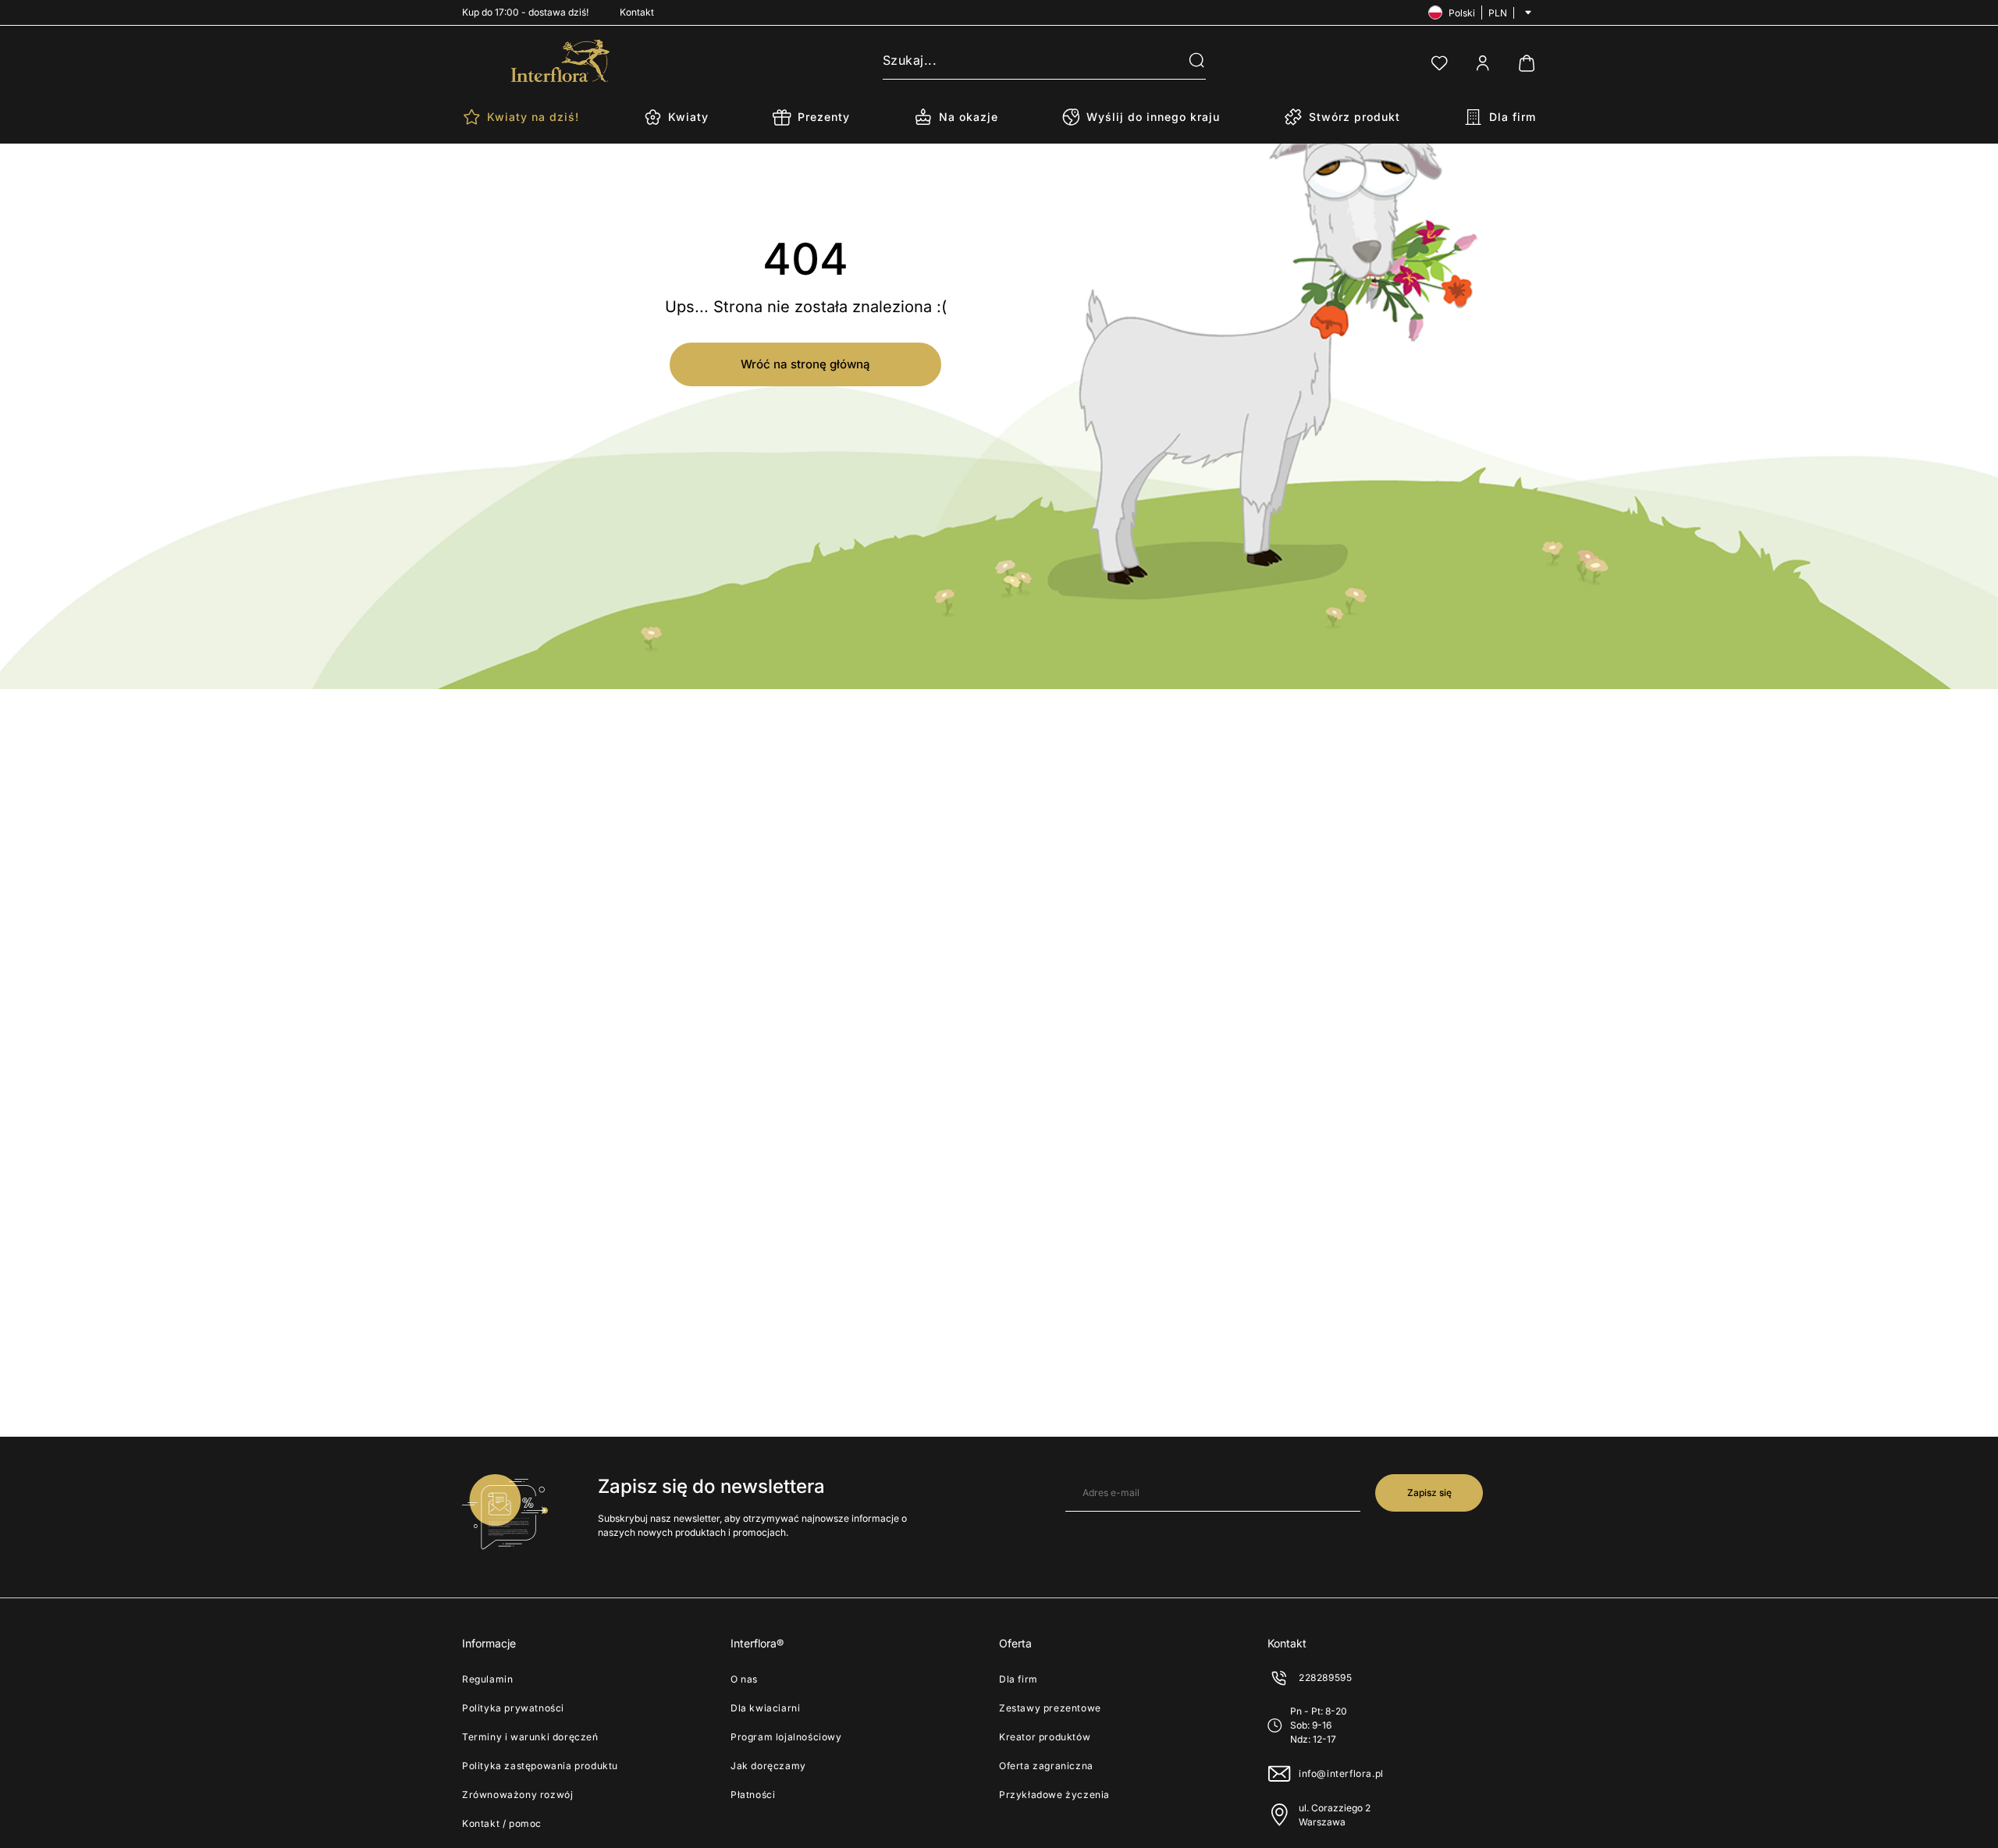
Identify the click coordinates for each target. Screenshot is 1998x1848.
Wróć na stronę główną (805, 364)
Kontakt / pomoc (502, 1823)
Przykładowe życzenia (1054, 1795)
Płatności (753, 1795)
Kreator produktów (1045, 1737)
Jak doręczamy (768, 1766)
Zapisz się (1429, 1493)
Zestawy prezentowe (1050, 1708)
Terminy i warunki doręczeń (530, 1737)
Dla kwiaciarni (765, 1708)
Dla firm (1019, 1679)
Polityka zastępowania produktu (540, 1766)
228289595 (1325, 1677)
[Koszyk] (1527, 63)
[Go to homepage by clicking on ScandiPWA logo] (560, 61)
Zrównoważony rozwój (517, 1795)
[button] (1187, 61)
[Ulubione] (1439, 63)
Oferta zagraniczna (1046, 1766)
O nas (744, 1679)
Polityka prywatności (513, 1708)
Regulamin (487, 1679)
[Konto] (1483, 63)
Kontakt (637, 12)
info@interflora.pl (1341, 1773)
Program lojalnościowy (786, 1737)
